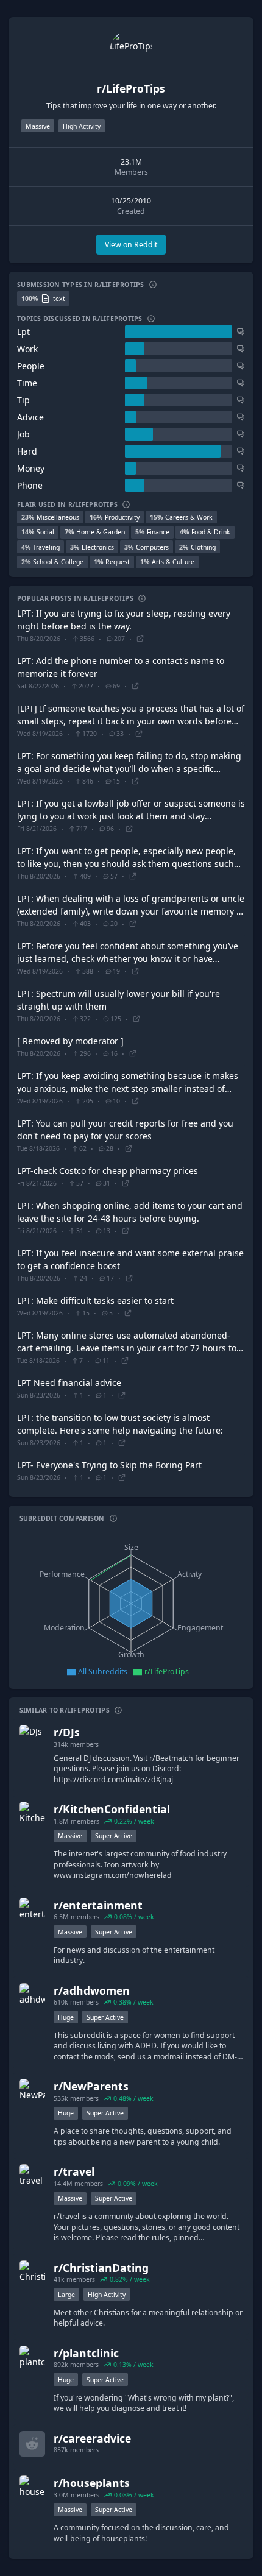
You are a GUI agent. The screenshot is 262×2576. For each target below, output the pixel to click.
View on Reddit (131, 245)
